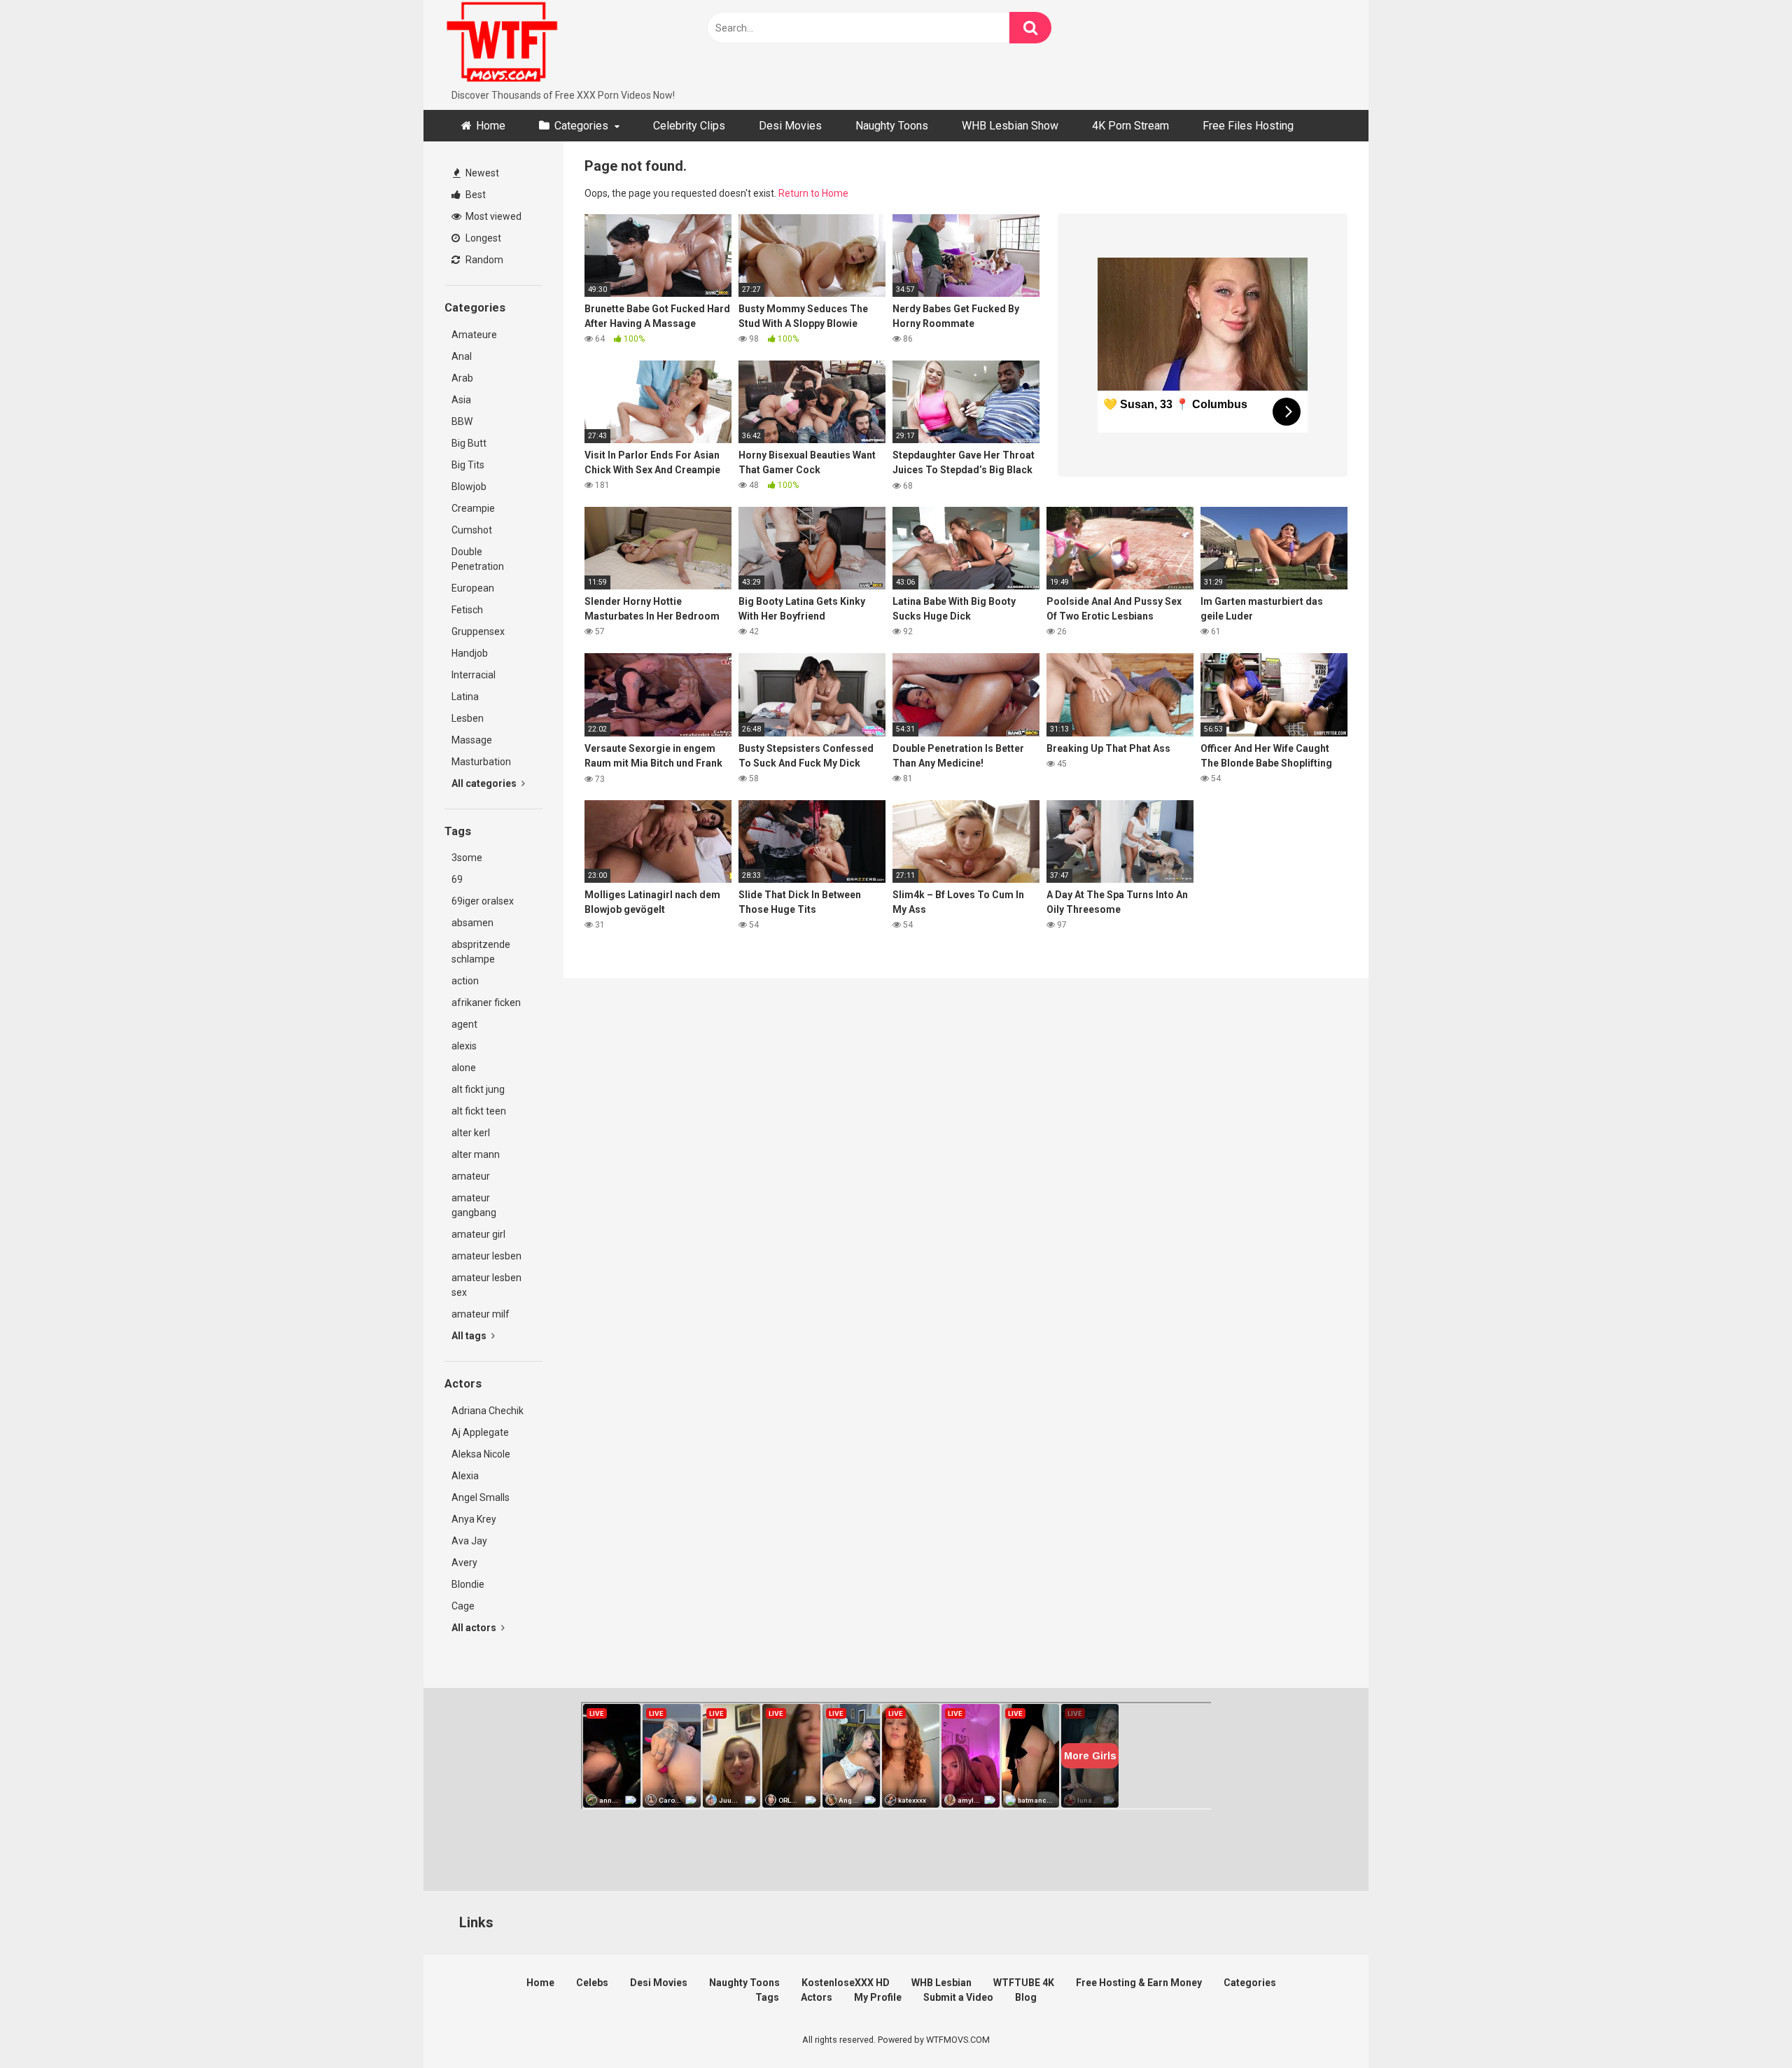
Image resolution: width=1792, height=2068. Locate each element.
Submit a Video (958, 1997)
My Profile (878, 1997)
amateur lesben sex (486, 1285)
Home (491, 126)
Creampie (473, 508)
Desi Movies (790, 126)
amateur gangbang (474, 1205)
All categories (485, 783)
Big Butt (469, 443)
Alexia (465, 1476)
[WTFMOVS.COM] (502, 44)
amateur (471, 1176)
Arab (462, 378)
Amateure (474, 335)
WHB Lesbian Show (1010, 126)
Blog (1026, 1997)
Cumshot (472, 530)
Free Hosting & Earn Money (1139, 1983)
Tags (767, 1997)
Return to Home (813, 193)
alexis (464, 1046)
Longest (482, 238)
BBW (462, 421)
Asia (461, 400)
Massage (472, 740)
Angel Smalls (481, 1497)
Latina (465, 697)
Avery (464, 1563)
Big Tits (468, 465)
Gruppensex (478, 631)
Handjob (470, 653)
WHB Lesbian (941, 1983)
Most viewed (492, 216)
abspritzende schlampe (481, 952)
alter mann (476, 1154)
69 (457, 879)
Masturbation (481, 762)
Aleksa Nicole (481, 1454)
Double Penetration (478, 559)
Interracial (474, 675)
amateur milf (481, 1314)
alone (464, 1068)
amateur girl (478, 1234)
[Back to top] (1745, 2026)
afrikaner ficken (486, 1002)
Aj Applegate (480, 1432)
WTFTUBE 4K (1024, 1983)
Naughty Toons (892, 126)
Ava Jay (469, 1541)
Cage (463, 1606)
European (473, 588)
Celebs (592, 1983)
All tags (470, 1336)
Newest (481, 173)
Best (475, 195)
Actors (817, 1997)
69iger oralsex (483, 901)
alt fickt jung (478, 1089)
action (465, 981)
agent (464, 1024)
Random (483, 260)
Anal (462, 356)
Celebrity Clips (689, 126)
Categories (581, 126)
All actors (475, 1628)
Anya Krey (474, 1519)
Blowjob (469, 487)
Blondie (468, 1584)
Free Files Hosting (1248, 126)
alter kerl (471, 1133)
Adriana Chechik (488, 1411)
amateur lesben (486, 1256)
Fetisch (467, 610)
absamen (472, 923)
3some (467, 858)
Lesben (468, 718)
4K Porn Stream (1130, 126)
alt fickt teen (479, 1111)
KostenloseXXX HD (846, 1983)
